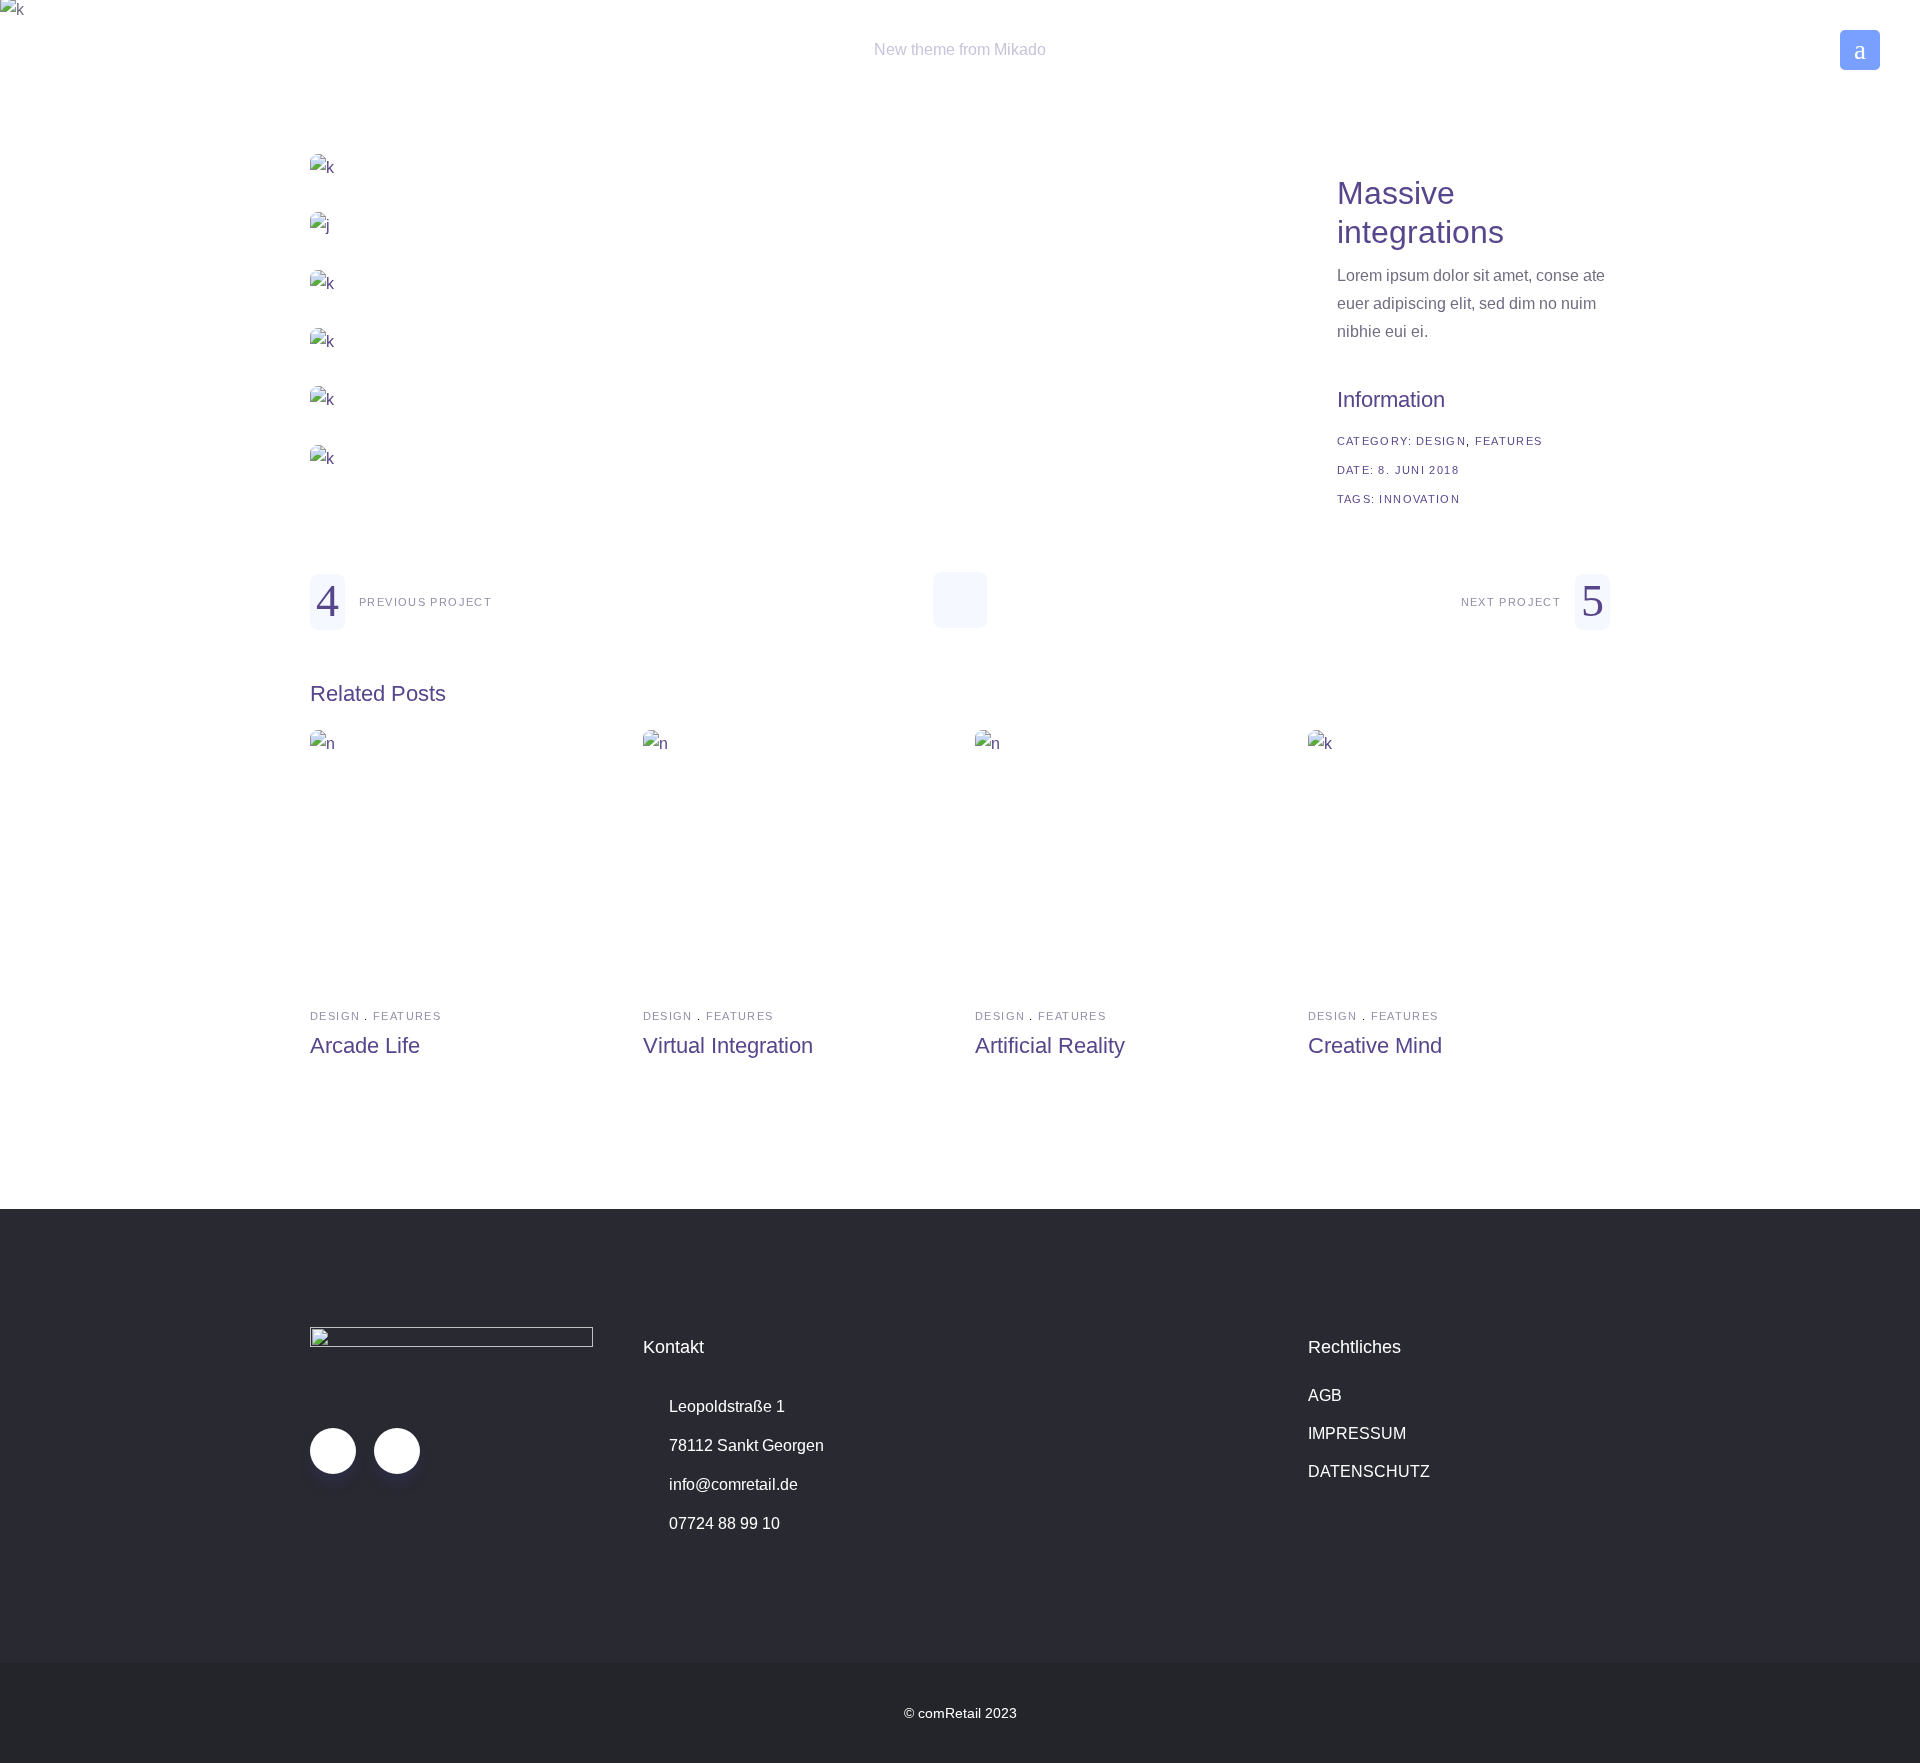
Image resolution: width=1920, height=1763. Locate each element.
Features (1509, 441)
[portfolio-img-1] (794, 168)
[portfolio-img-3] (794, 284)
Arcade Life (365, 1045)
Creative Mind (1375, 1045)
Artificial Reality (1050, 1045)
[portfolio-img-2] (794, 226)
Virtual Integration (728, 1045)
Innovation (1419, 499)
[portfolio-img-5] (794, 400)
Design (1441, 441)
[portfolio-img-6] (794, 459)
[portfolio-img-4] (794, 342)
